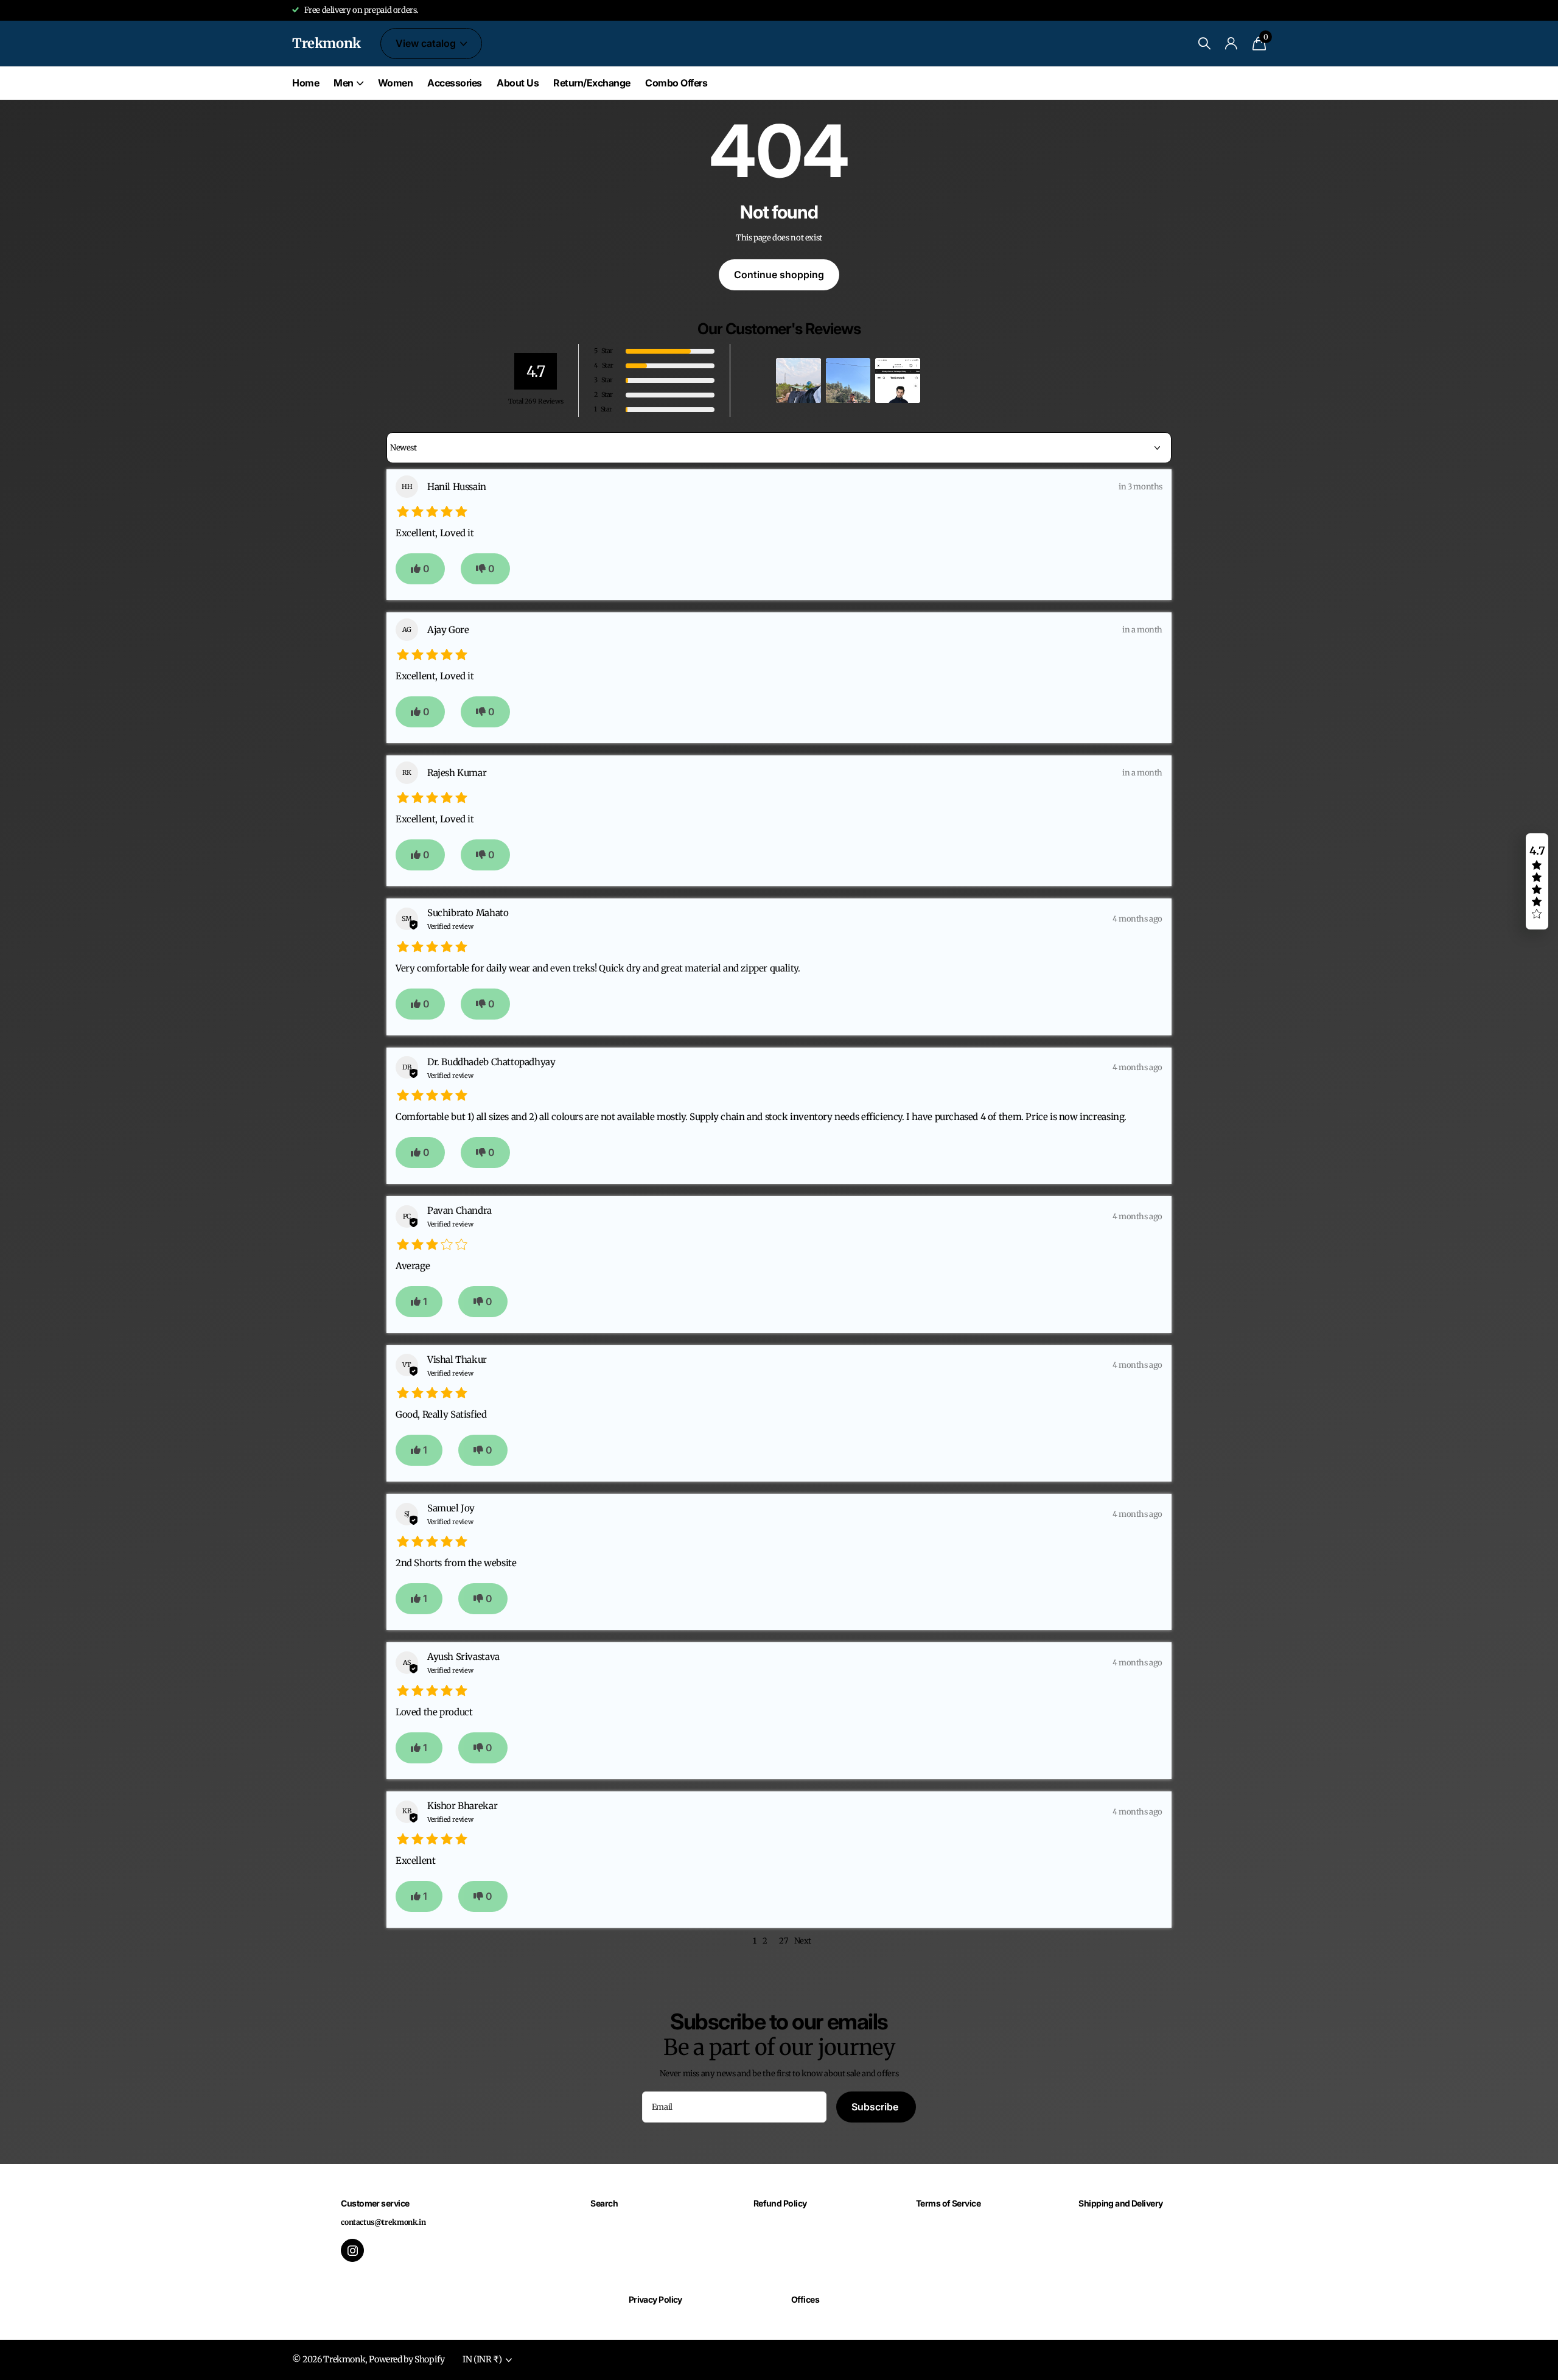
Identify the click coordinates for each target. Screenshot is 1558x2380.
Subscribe (876, 2107)
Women (396, 83)
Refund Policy (780, 2203)
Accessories (455, 83)
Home (306, 83)
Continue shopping (779, 275)
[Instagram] (352, 2250)
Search (604, 2203)
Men (344, 83)
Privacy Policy (655, 2299)
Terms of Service (948, 2203)
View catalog (427, 43)
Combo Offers (676, 83)
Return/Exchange (592, 83)
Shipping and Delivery (1120, 2203)
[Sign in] (1231, 44)
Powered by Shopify (407, 2359)
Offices (805, 2299)
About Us (518, 83)
